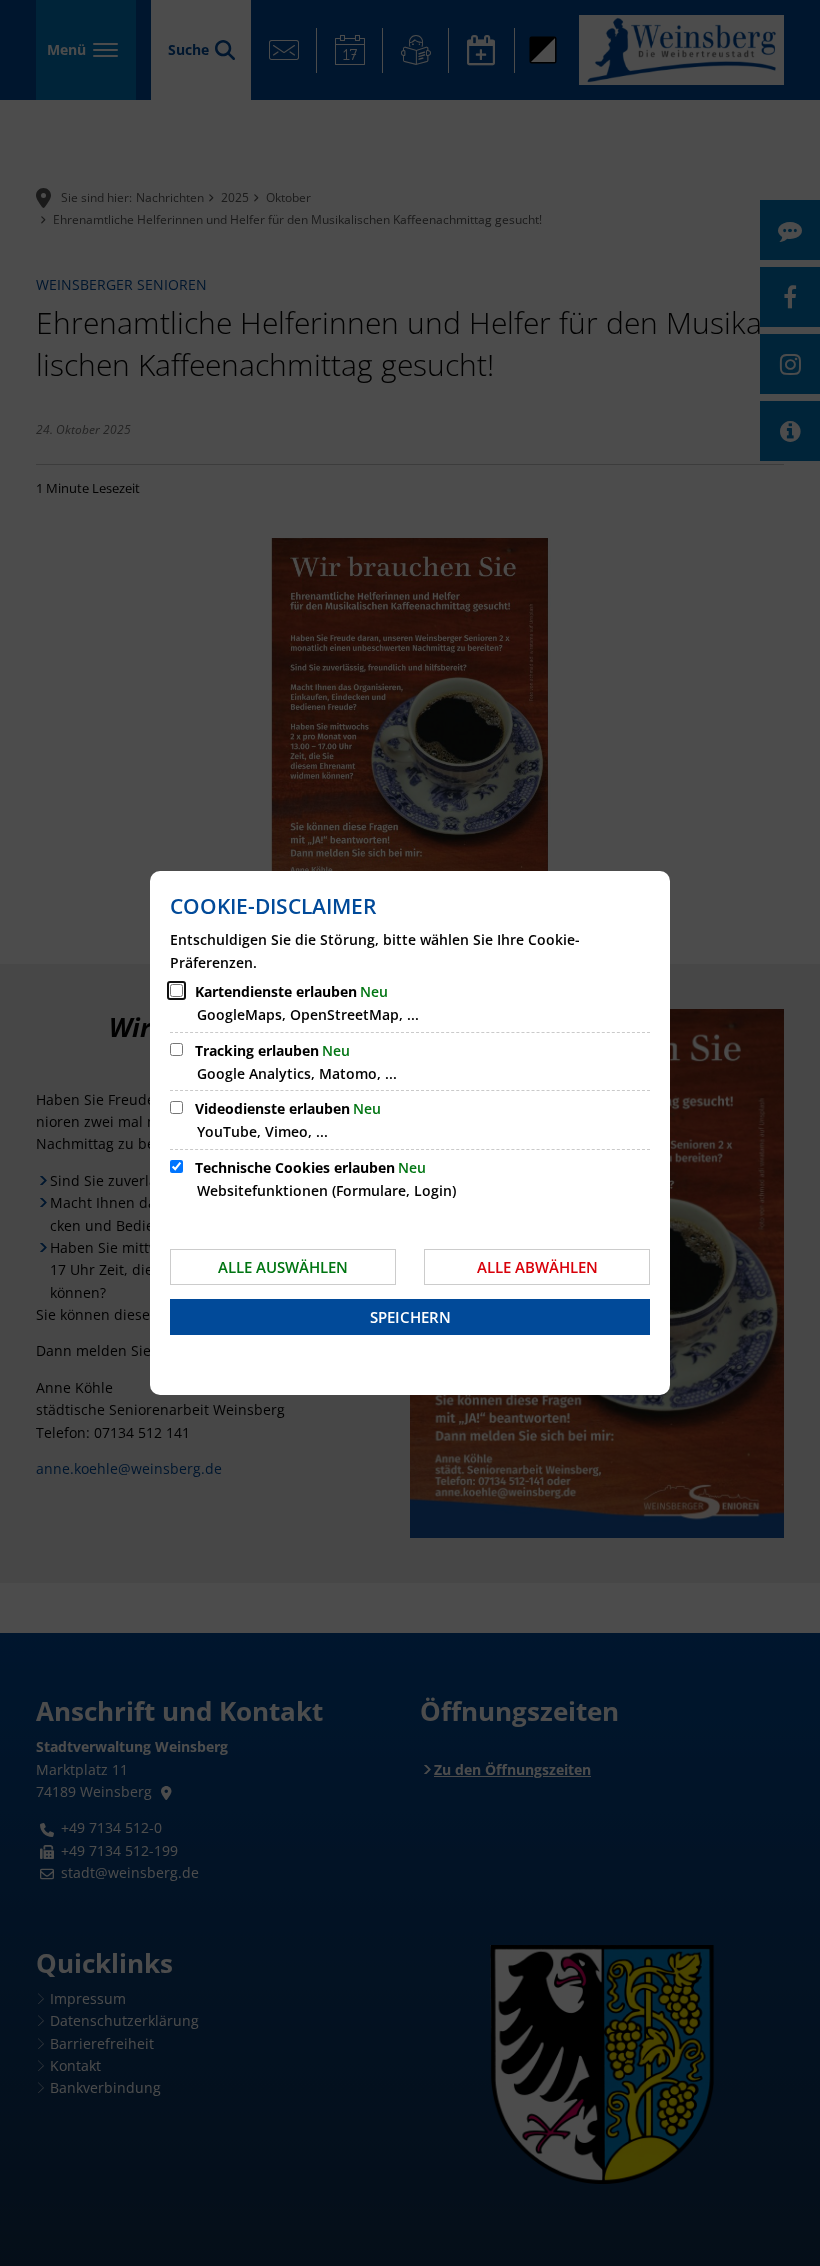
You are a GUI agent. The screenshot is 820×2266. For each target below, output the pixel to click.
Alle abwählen (537, 1267)
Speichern (410, 1317)
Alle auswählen (283, 1267)
